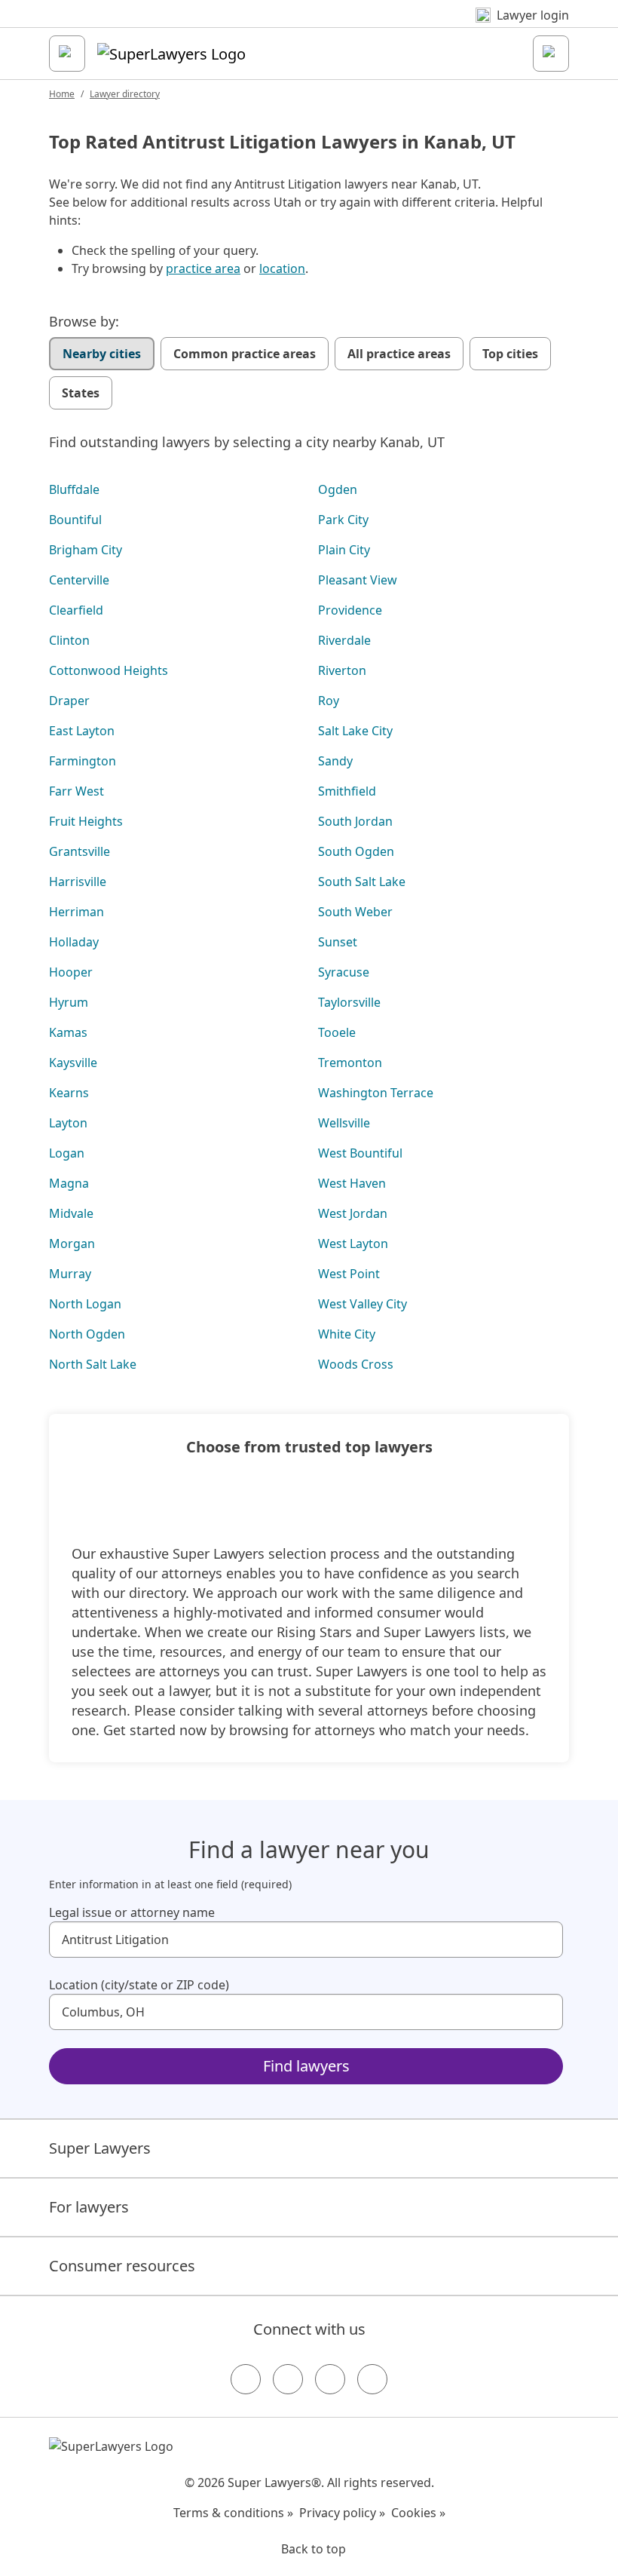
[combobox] (306, 1940)
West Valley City (363, 1304)
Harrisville (78, 882)
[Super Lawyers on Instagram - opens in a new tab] (288, 2379)
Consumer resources (122, 2266)
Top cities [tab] (510, 354)
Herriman (76, 912)
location (282, 268)
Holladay (74, 942)
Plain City (344, 550)
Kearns (69, 1093)
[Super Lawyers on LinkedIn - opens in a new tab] (372, 2379)
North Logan (85, 1304)
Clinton (69, 640)
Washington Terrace (376, 1093)
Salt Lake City (355, 731)
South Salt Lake (362, 882)
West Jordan (353, 1213)
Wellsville (344, 1123)
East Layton (82, 731)
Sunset (338, 942)
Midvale (71, 1213)
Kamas (68, 1032)
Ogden (338, 489)
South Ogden (356, 851)
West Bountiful (360, 1153)
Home (62, 94)
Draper (69, 701)
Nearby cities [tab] (102, 354)
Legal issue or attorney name (132, 1912)
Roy (329, 701)
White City (347, 1334)
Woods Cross (356, 1364)
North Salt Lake (93, 1364)
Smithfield (347, 791)
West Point (349, 1274)
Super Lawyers (100, 2148)
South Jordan (355, 821)
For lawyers (89, 2207)
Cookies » (418, 2513)
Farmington (83, 761)
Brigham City (86, 550)
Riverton (342, 670)
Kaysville (73, 1063)
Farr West (76, 791)
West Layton (353, 1244)
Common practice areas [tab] (245, 354)
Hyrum (69, 1002)
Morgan (72, 1244)
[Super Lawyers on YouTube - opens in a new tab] (330, 2379)
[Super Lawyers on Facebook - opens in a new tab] (246, 2379)
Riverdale (344, 640)
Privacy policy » (342, 2513)
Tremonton (350, 1063)
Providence (350, 610)
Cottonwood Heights (109, 670)
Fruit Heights (86, 821)
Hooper (71, 972)
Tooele (337, 1032)
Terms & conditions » (233, 2513)
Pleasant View (358, 580)
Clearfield (76, 610)
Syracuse (344, 972)
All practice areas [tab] (399, 354)
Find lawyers (306, 2066)
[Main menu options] (67, 54)
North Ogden (87, 1334)
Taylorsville (349, 1002)
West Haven (352, 1183)
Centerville (79, 580)
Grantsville (80, 851)
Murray (70, 1274)
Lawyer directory (125, 94)
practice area (203, 268)
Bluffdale (74, 489)
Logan (67, 1153)
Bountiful (75, 520)
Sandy (335, 761)
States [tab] (81, 393)
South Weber (355, 912)
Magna (69, 1183)
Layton (68, 1123)
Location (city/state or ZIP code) (139, 1985)
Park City (343, 520)
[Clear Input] (545, 1940)
